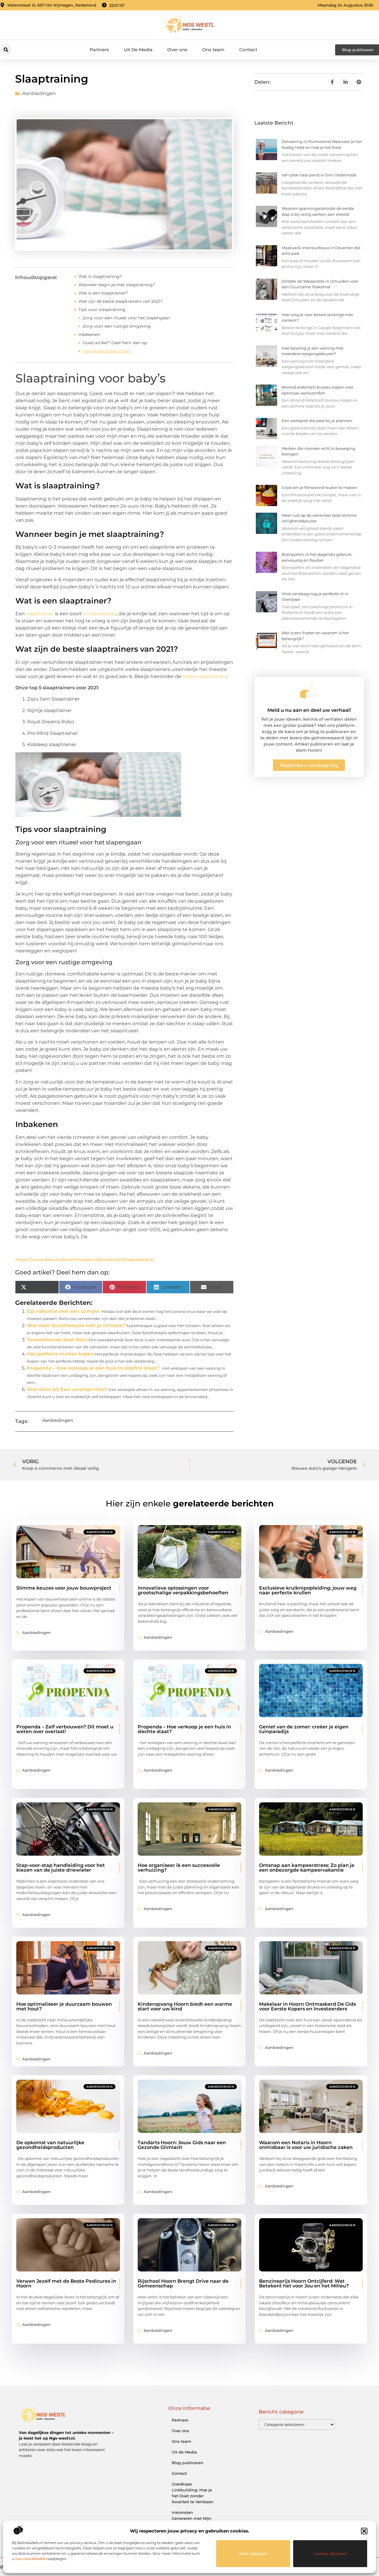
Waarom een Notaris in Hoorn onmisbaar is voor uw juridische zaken (306, 2145)
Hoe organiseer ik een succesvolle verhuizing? (179, 1868)
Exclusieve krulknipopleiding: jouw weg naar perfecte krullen (308, 1590)
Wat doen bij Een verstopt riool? (67, 1389)
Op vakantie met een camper (64, 1311)
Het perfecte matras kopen (60, 1354)
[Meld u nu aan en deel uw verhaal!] (309, 692)
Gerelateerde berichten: (107, 351)
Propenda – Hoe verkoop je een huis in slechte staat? (93, 1368)
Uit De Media (138, 50)
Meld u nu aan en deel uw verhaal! (309, 710)
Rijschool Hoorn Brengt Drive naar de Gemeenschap (183, 2283)
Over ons (177, 50)
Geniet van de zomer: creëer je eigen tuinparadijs (304, 1729)
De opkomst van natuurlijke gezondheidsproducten (50, 2145)
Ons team (213, 50)
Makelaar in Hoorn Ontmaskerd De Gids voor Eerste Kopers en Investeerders (307, 2006)
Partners (99, 50)
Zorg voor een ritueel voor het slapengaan (126, 318)
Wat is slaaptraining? (100, 276)
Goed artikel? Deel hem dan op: (115, 343)
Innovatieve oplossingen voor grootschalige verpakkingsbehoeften (183, 1590)
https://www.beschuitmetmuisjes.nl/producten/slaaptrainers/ (85, 1259)
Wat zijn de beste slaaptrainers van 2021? (121, 301)
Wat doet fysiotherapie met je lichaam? (76, 1325)
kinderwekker (100, 614)
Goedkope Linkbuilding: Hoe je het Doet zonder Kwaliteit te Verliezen (193, 2493)
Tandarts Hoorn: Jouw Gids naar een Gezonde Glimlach (182, 2145)
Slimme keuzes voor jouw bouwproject (64, 1588)
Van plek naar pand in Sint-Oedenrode (319, 175)
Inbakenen (89, 334)
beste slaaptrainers (205, 676)
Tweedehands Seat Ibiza (57, 1340)
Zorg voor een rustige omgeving (117, 326)
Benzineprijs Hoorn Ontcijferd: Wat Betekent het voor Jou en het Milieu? (304, 2283)
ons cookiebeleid (30, 2559)
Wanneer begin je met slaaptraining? (117, 285)
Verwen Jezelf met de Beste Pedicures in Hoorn (66, 2283)
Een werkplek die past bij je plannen (317, 421)
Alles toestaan (253, 2554)
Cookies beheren (330, 2554)
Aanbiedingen (39, 93)
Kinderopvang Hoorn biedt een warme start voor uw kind (185, 2006)
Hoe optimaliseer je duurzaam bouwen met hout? (64, 2006)
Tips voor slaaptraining (102, 310)
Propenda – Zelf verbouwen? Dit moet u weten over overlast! (65, 1729)
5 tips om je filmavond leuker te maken (319, 487)
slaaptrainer (40, 614)
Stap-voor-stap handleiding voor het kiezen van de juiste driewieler (61, 1868)
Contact (248, 50)
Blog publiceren (188, 2463)
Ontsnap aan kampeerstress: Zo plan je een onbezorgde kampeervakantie (307, 1868)
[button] (364, 2531)
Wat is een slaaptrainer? (103, 293)
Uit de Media (184, 2452)
